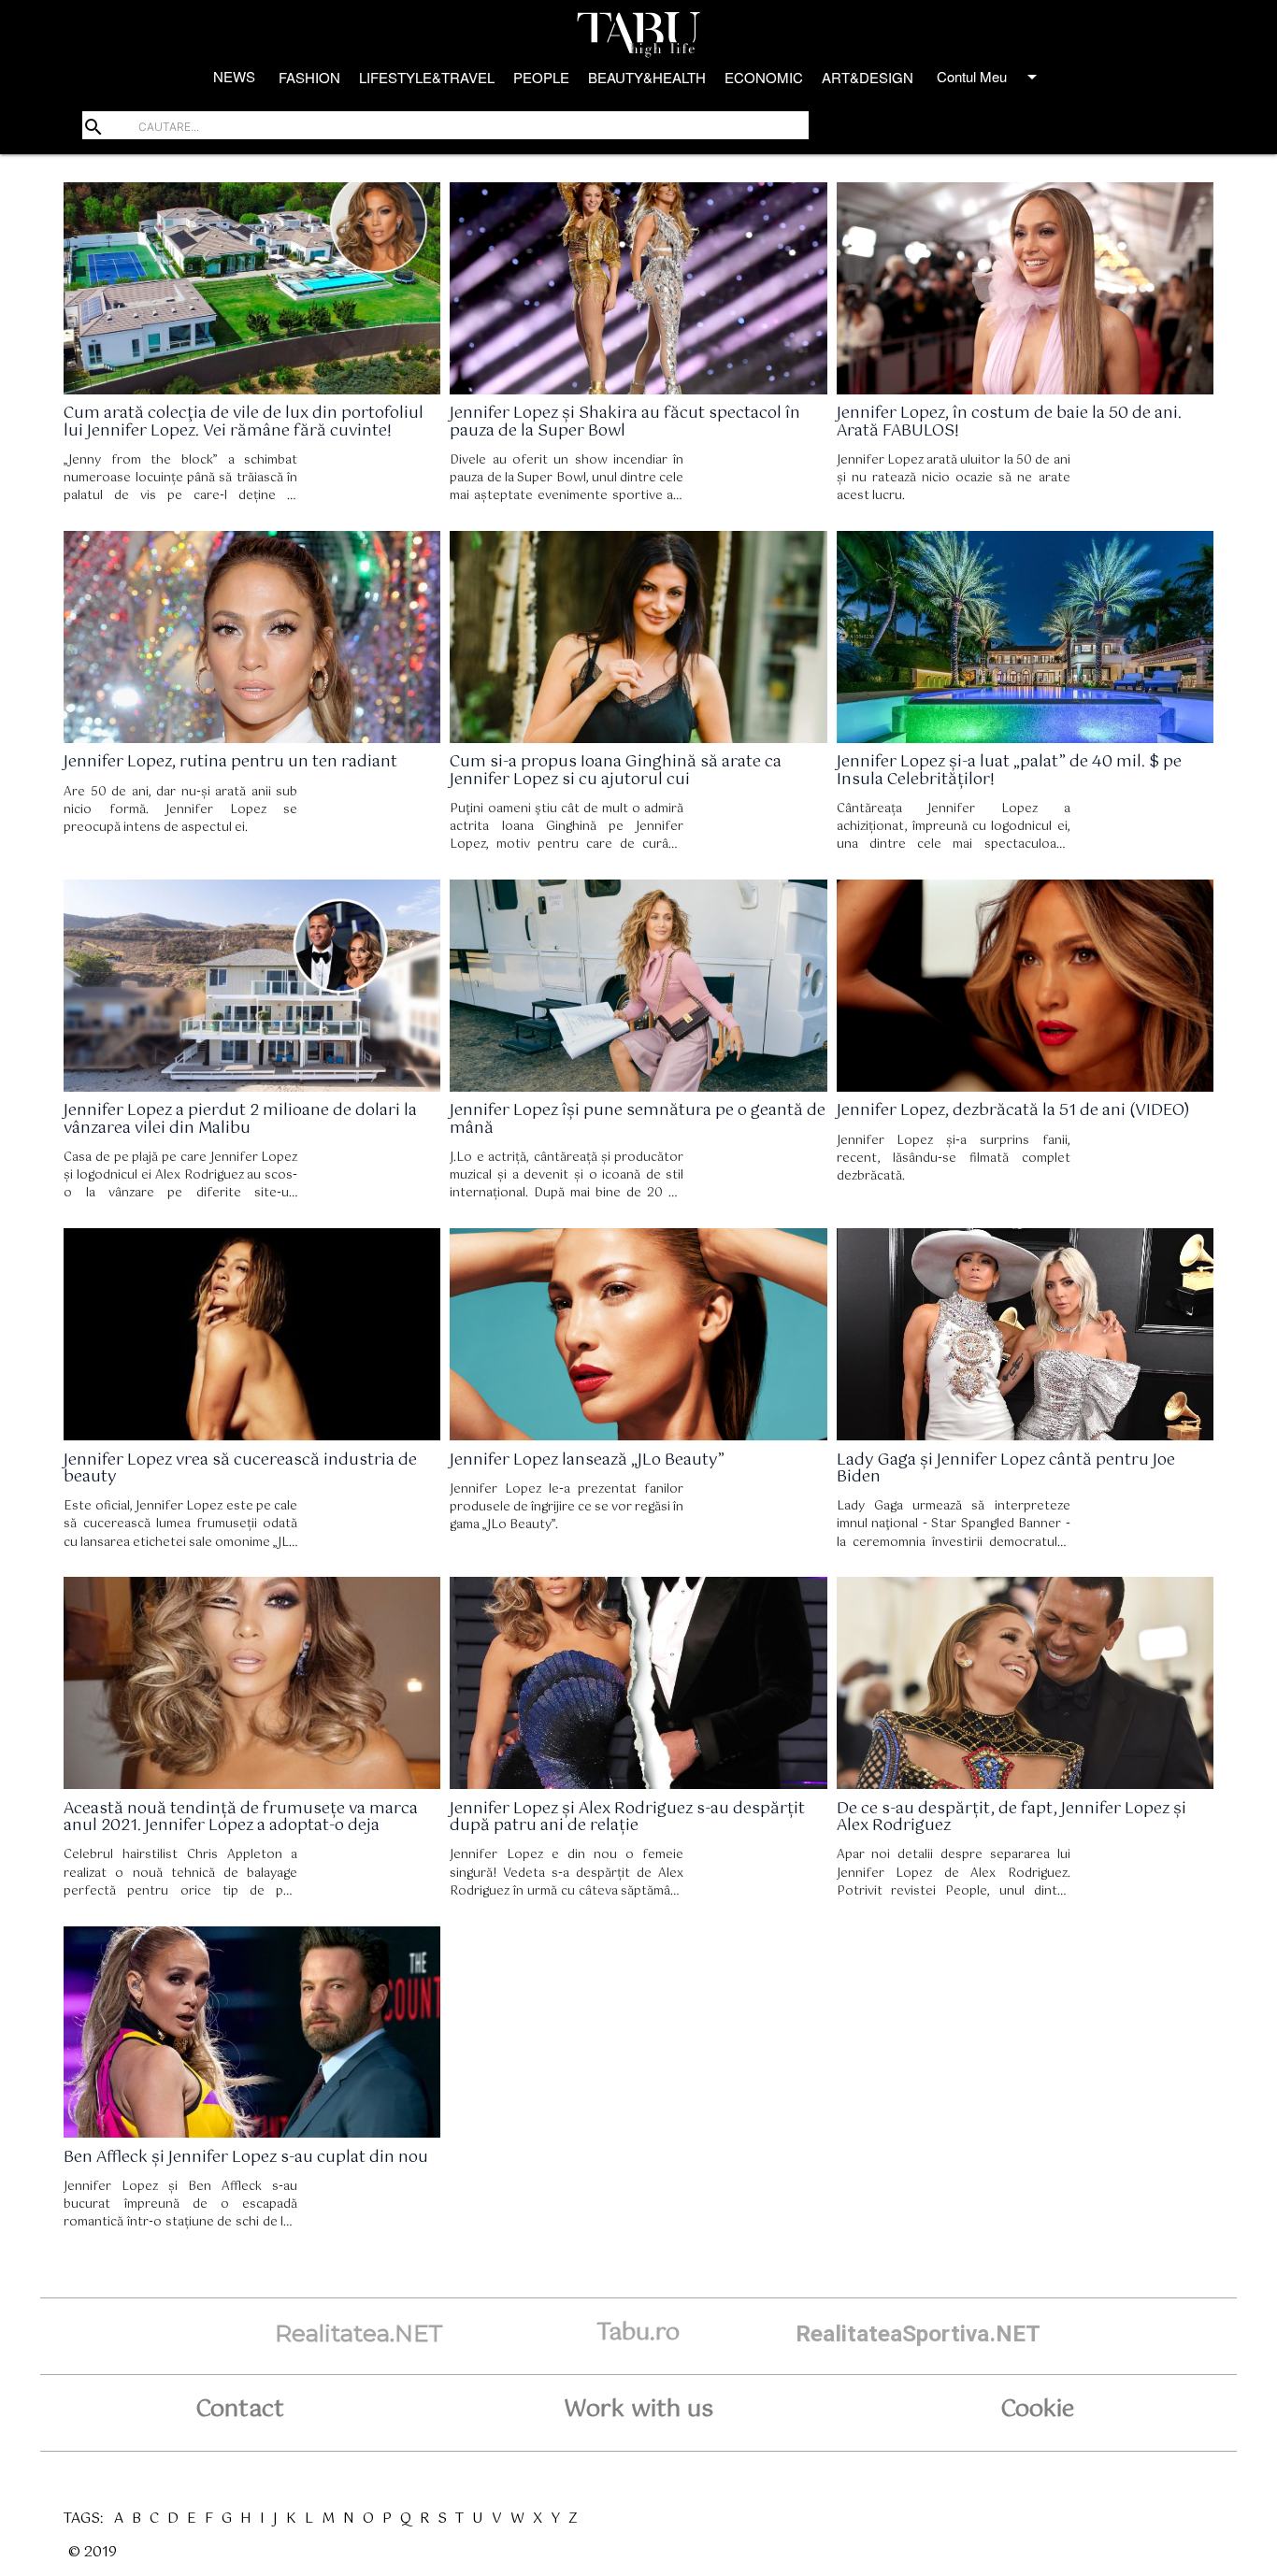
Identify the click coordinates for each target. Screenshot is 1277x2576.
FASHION (309, 77)
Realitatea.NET (359, 2333)
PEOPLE (541, 77)
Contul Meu (990, 77)
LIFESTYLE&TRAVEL (427, 77)
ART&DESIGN (868, 77)
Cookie (1037, 2410)
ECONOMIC (764, 77)
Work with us (638, 2410)
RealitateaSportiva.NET (918, 2333)
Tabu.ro (638, 2333)
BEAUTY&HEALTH (647, 77)
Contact (240, 2410)
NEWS (234, 76)
